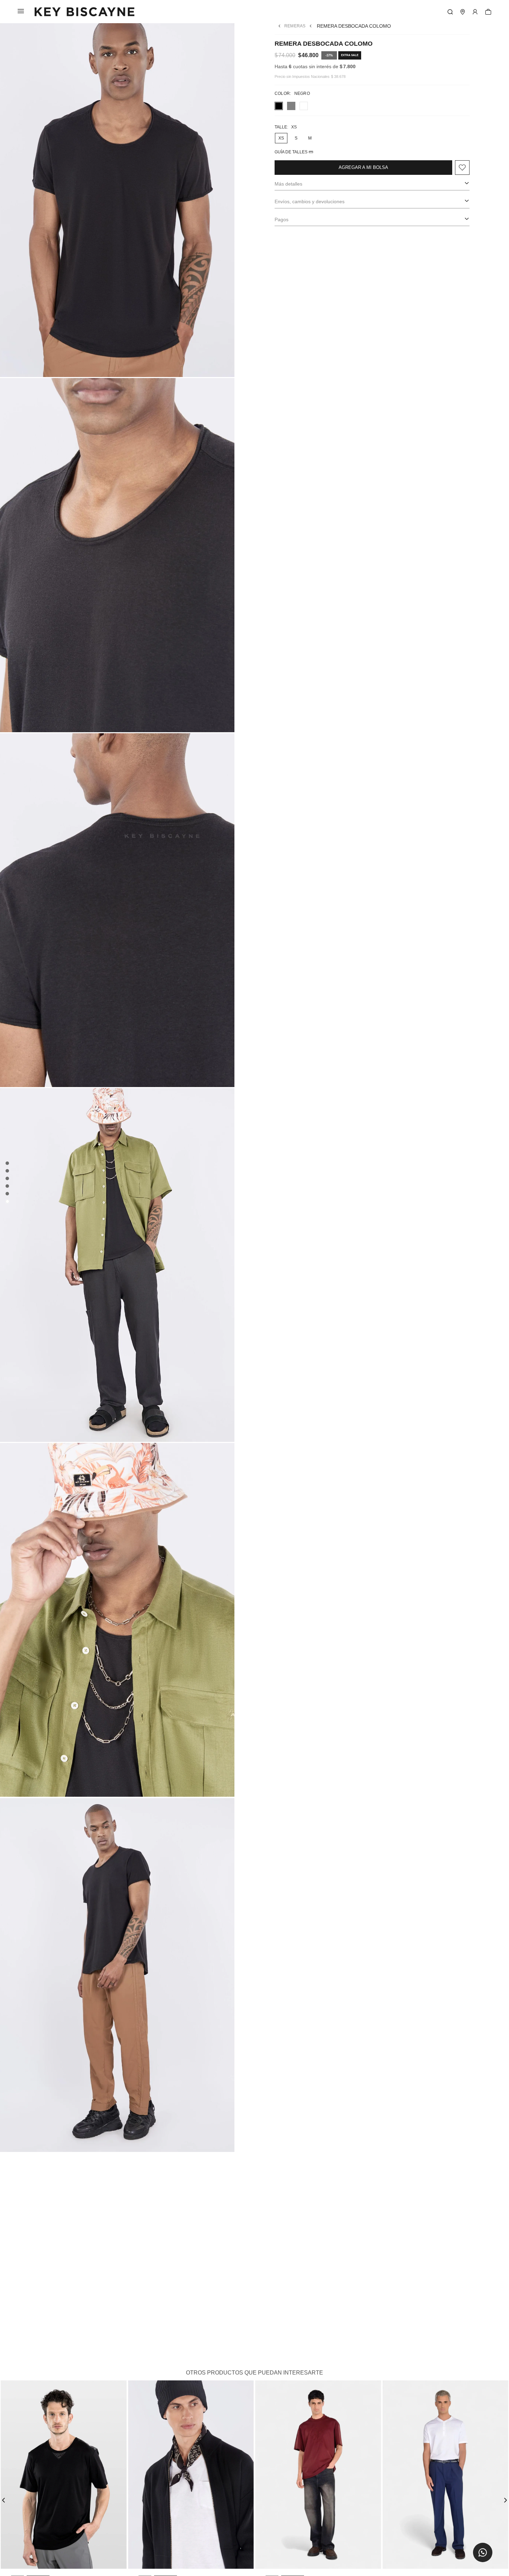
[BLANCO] (304, 106)
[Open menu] (475, 12)
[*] (450, 12)
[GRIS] (291, 106)
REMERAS (295, 26)
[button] (483, 2552)
